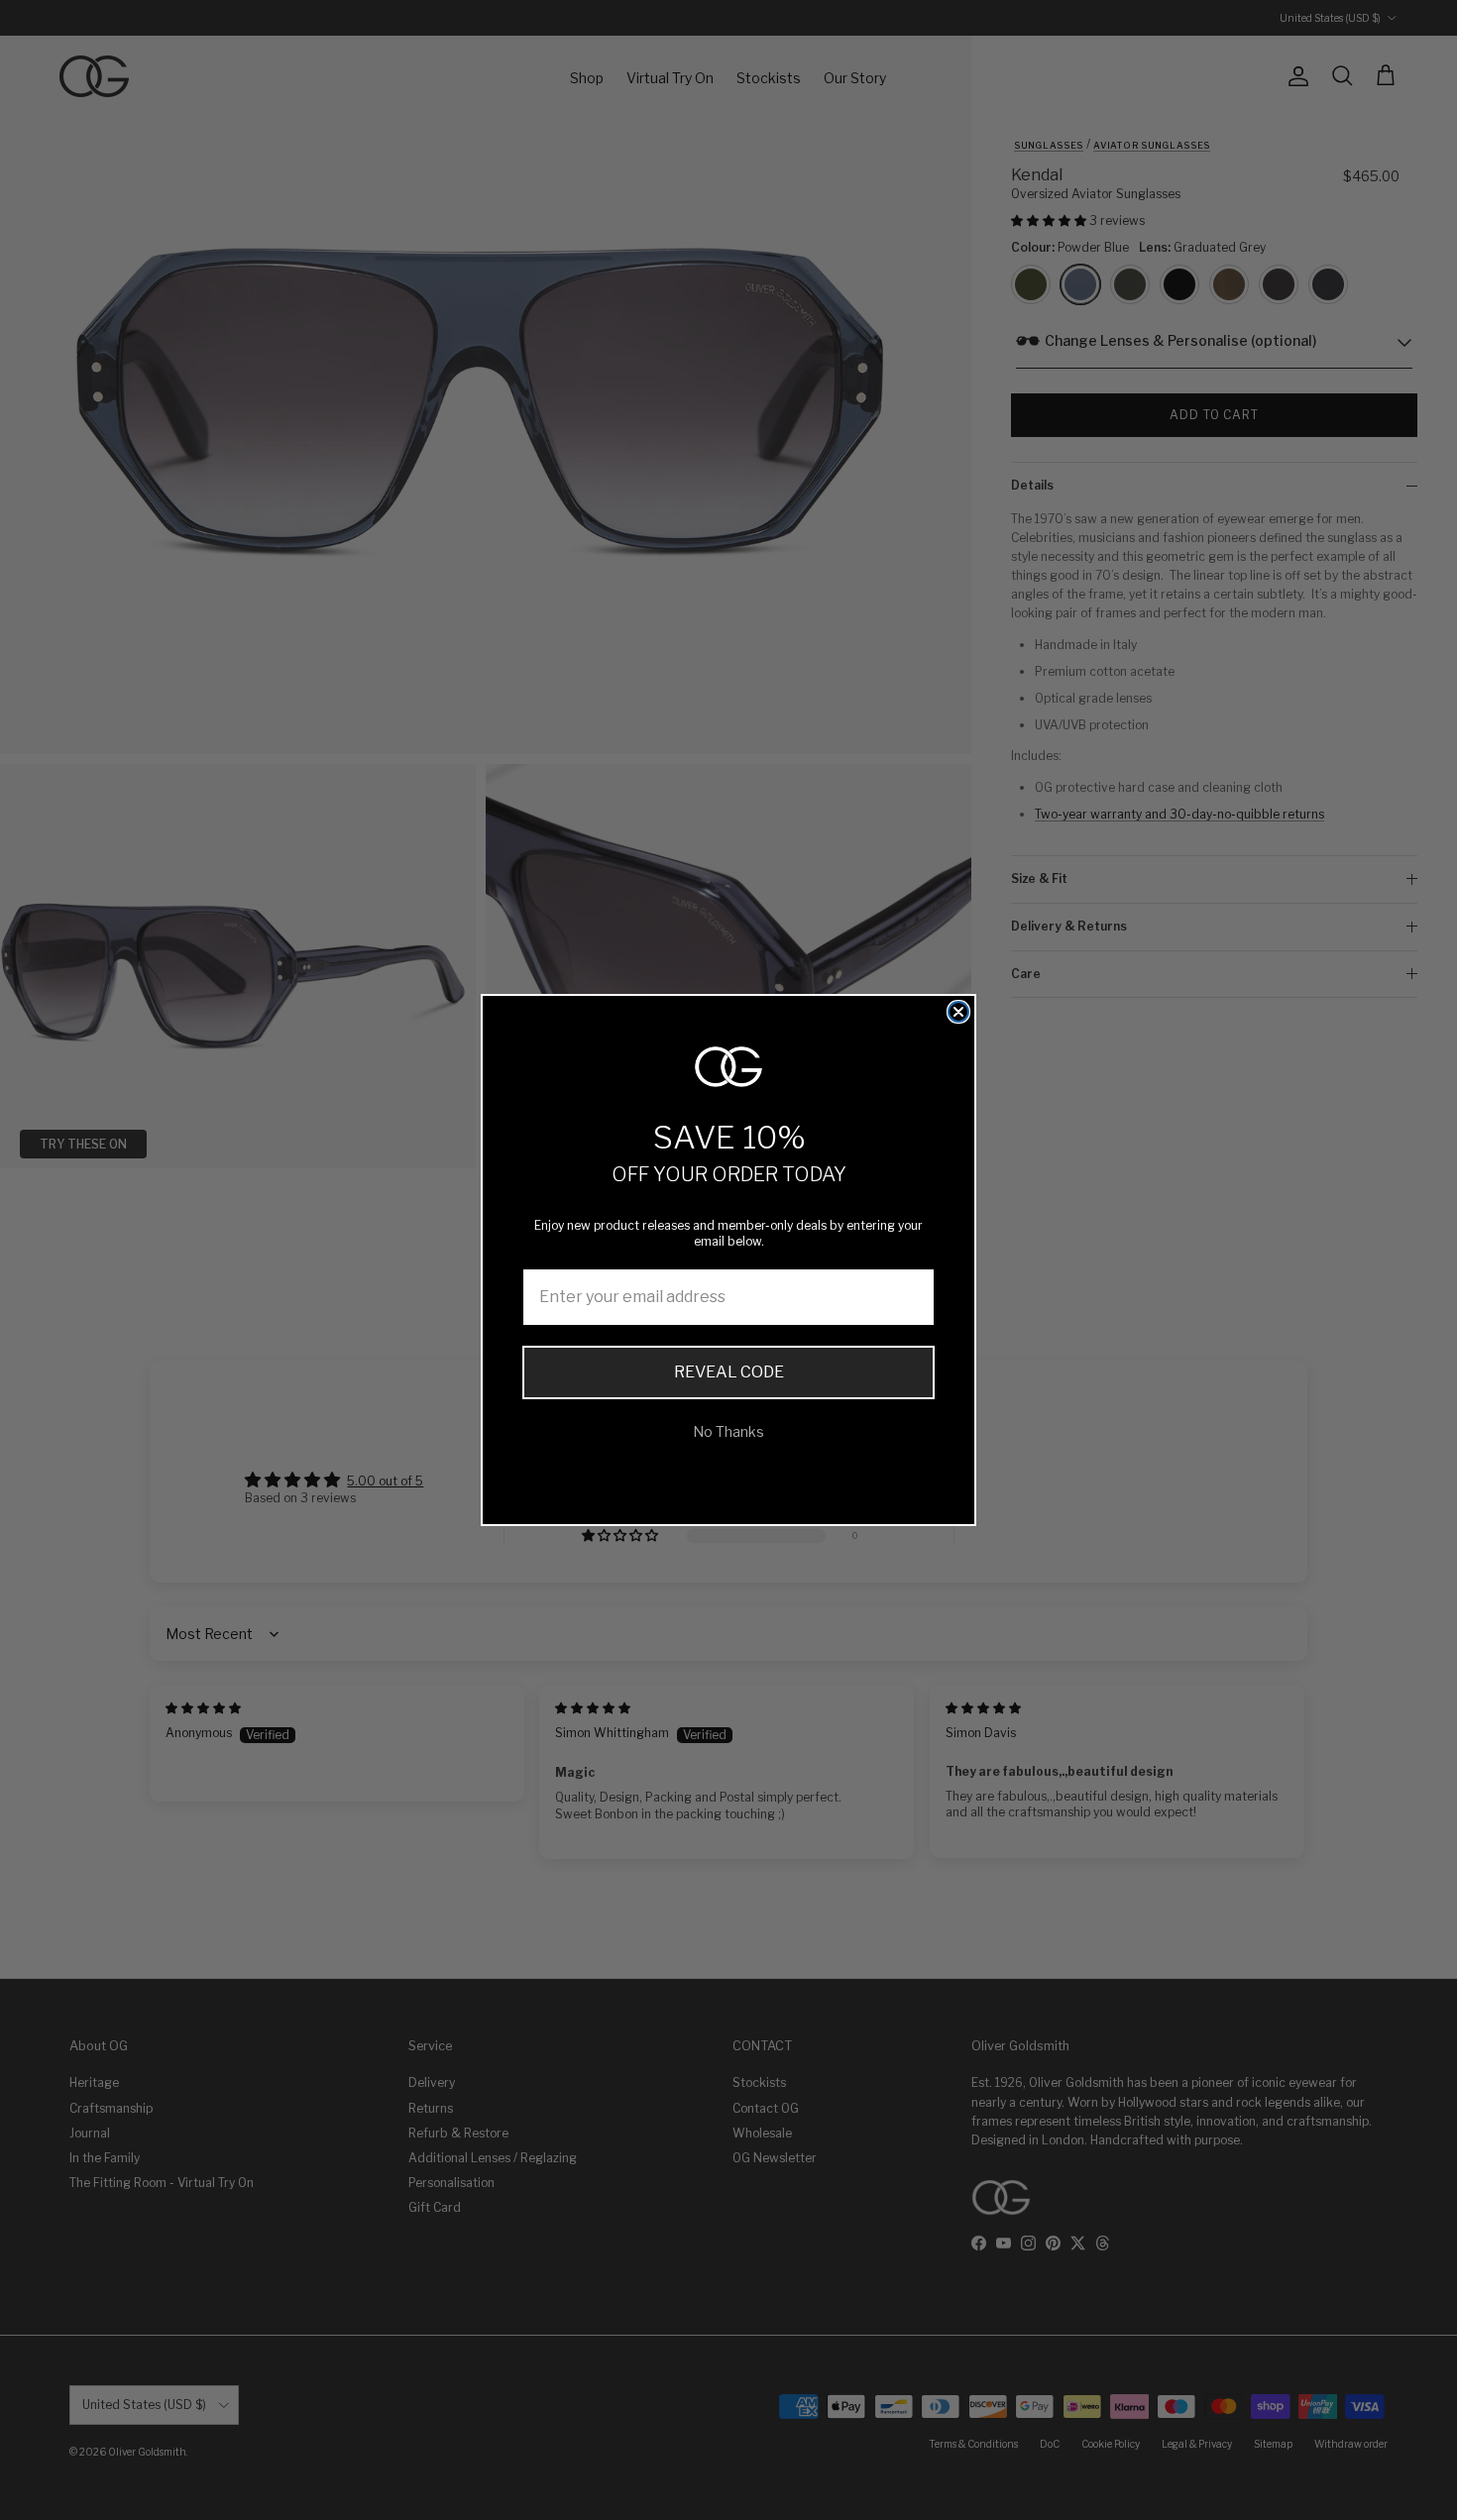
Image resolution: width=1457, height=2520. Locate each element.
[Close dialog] (958, 1012)
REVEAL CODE (729, 1372)
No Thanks (728, 1431)
